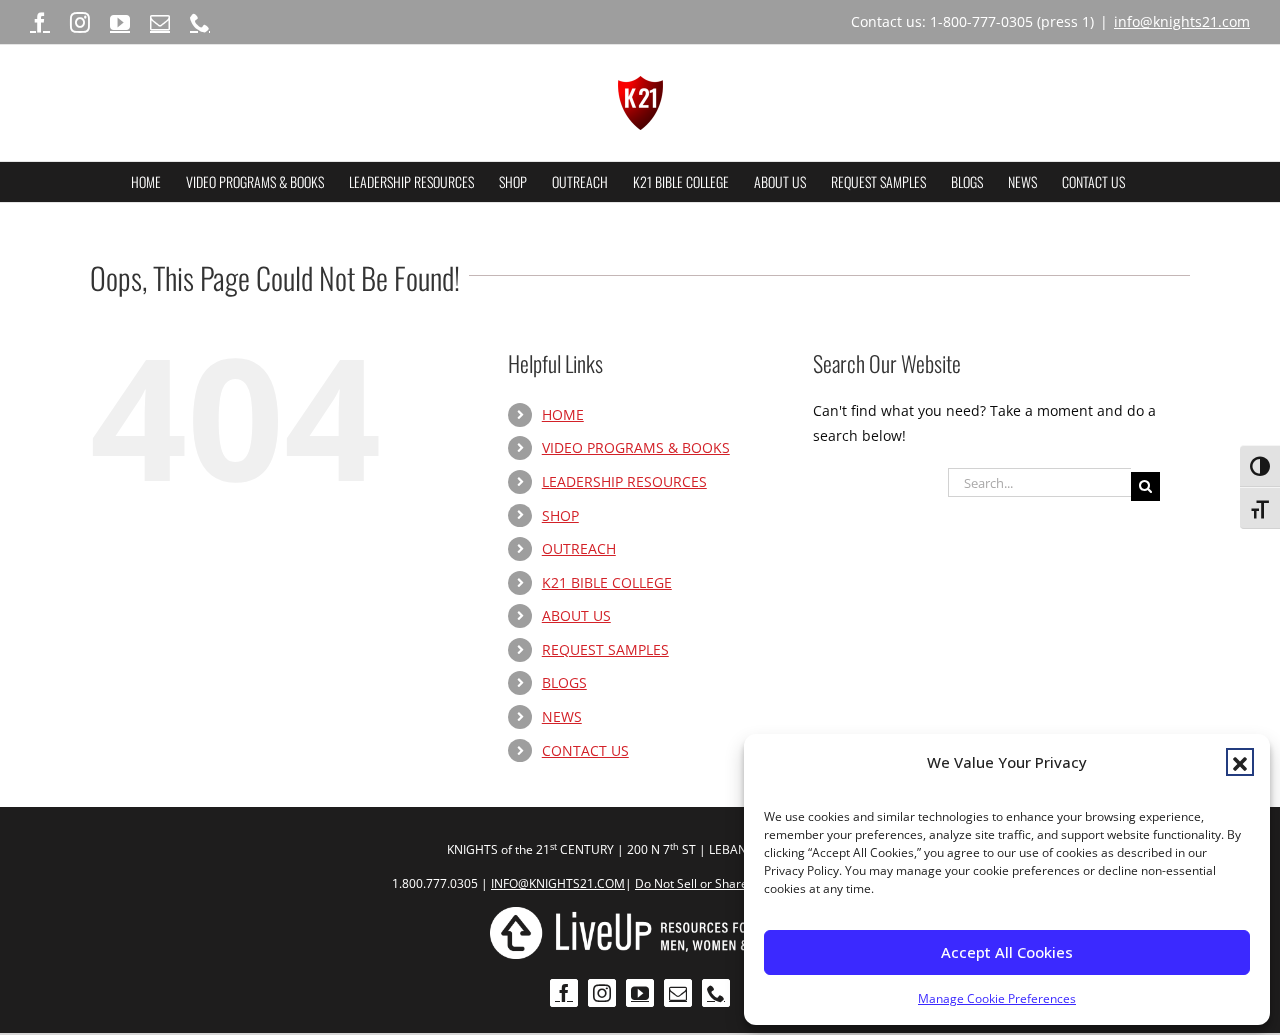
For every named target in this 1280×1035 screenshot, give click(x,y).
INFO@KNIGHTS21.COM (558, 883)
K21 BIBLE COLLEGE (607, 582)
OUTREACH (579, 548)
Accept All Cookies (1007, 952)
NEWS (562, 716)
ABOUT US (576, 615)
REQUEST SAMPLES (605, 649)
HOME (563, 414)
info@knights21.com (1182, 21)
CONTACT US (585, 750)
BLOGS (564, 682)
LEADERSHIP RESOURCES (624, 481)
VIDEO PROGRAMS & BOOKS (636, 447)
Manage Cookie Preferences (997, 998)
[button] (1240, 762)
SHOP (560, 515)
